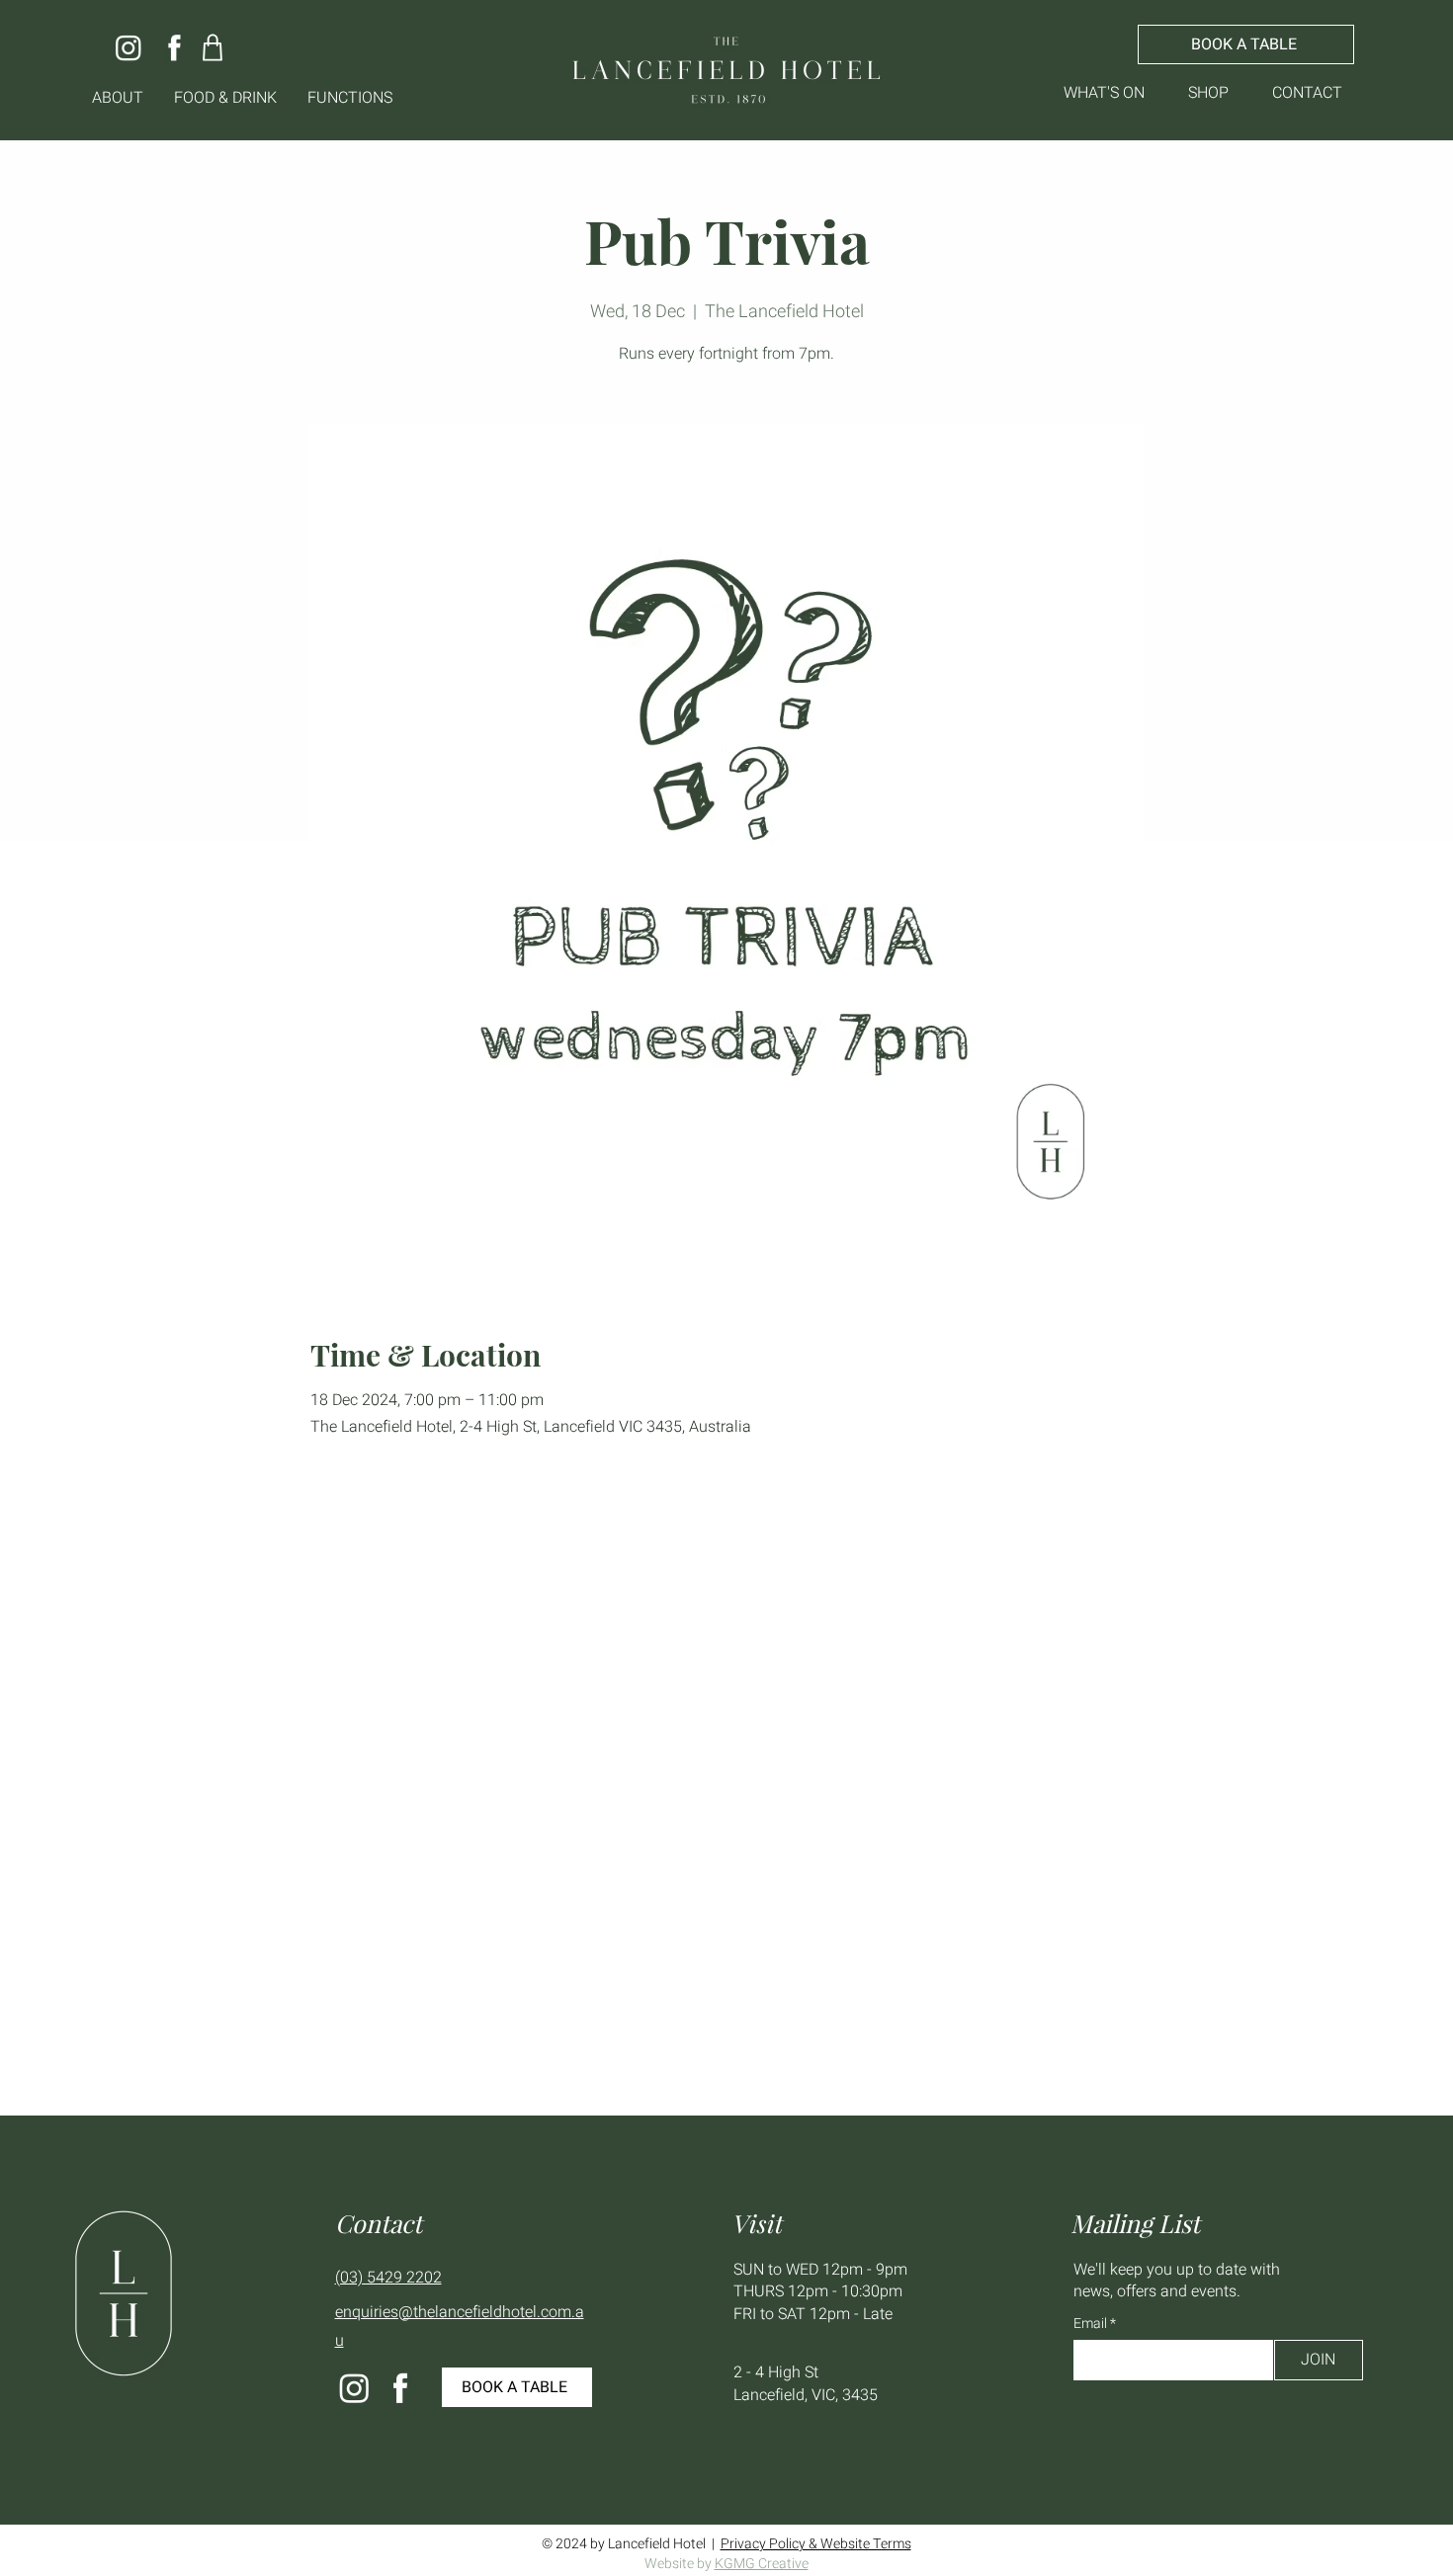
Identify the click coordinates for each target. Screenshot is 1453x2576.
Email (1092, 2324)
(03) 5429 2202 (388, 2278)
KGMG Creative (762, 2564)
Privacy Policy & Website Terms (816, 2544)
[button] (118, 98)
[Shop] (213, 47)
